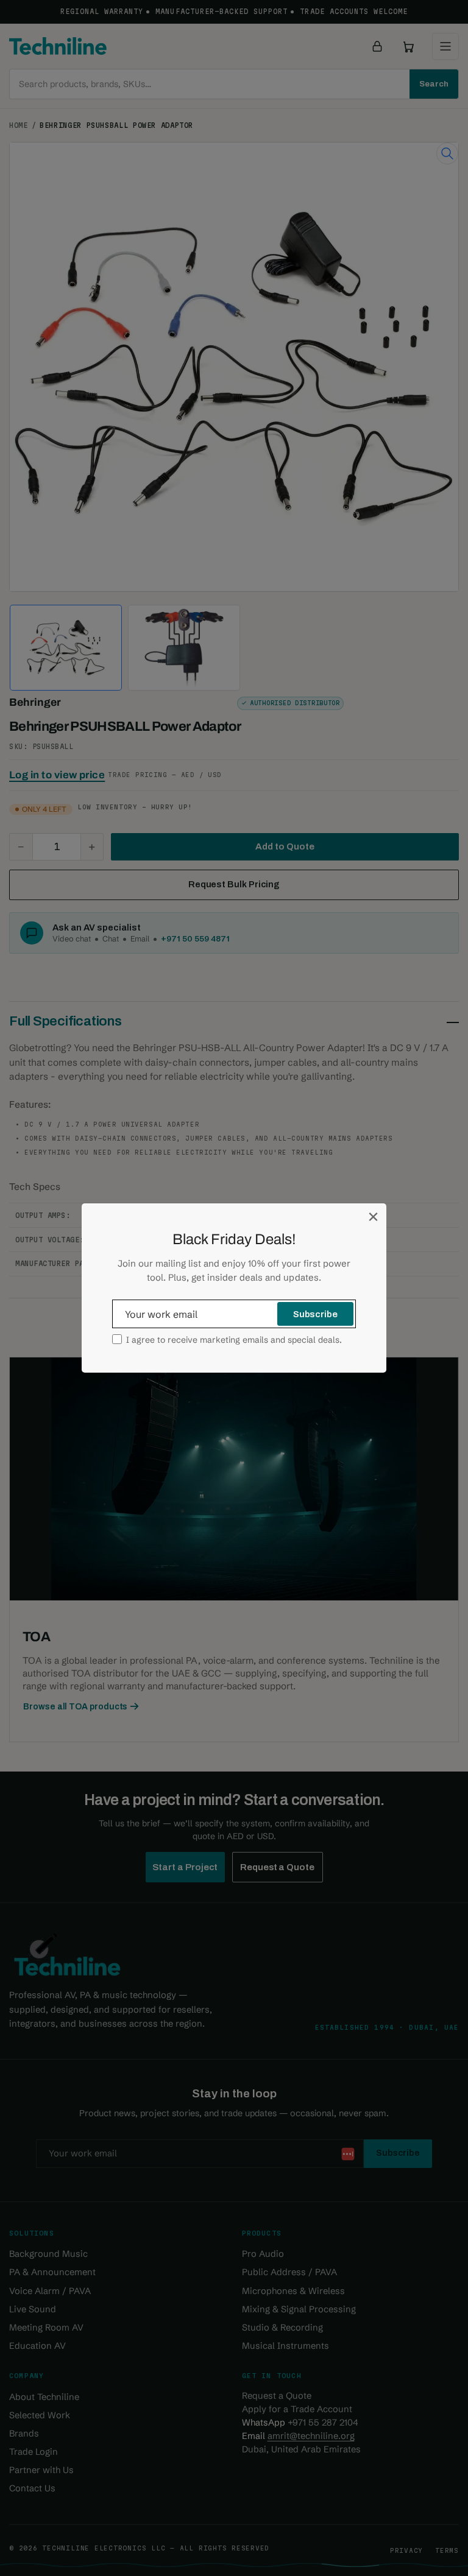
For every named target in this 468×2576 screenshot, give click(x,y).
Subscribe (315, 1314)
